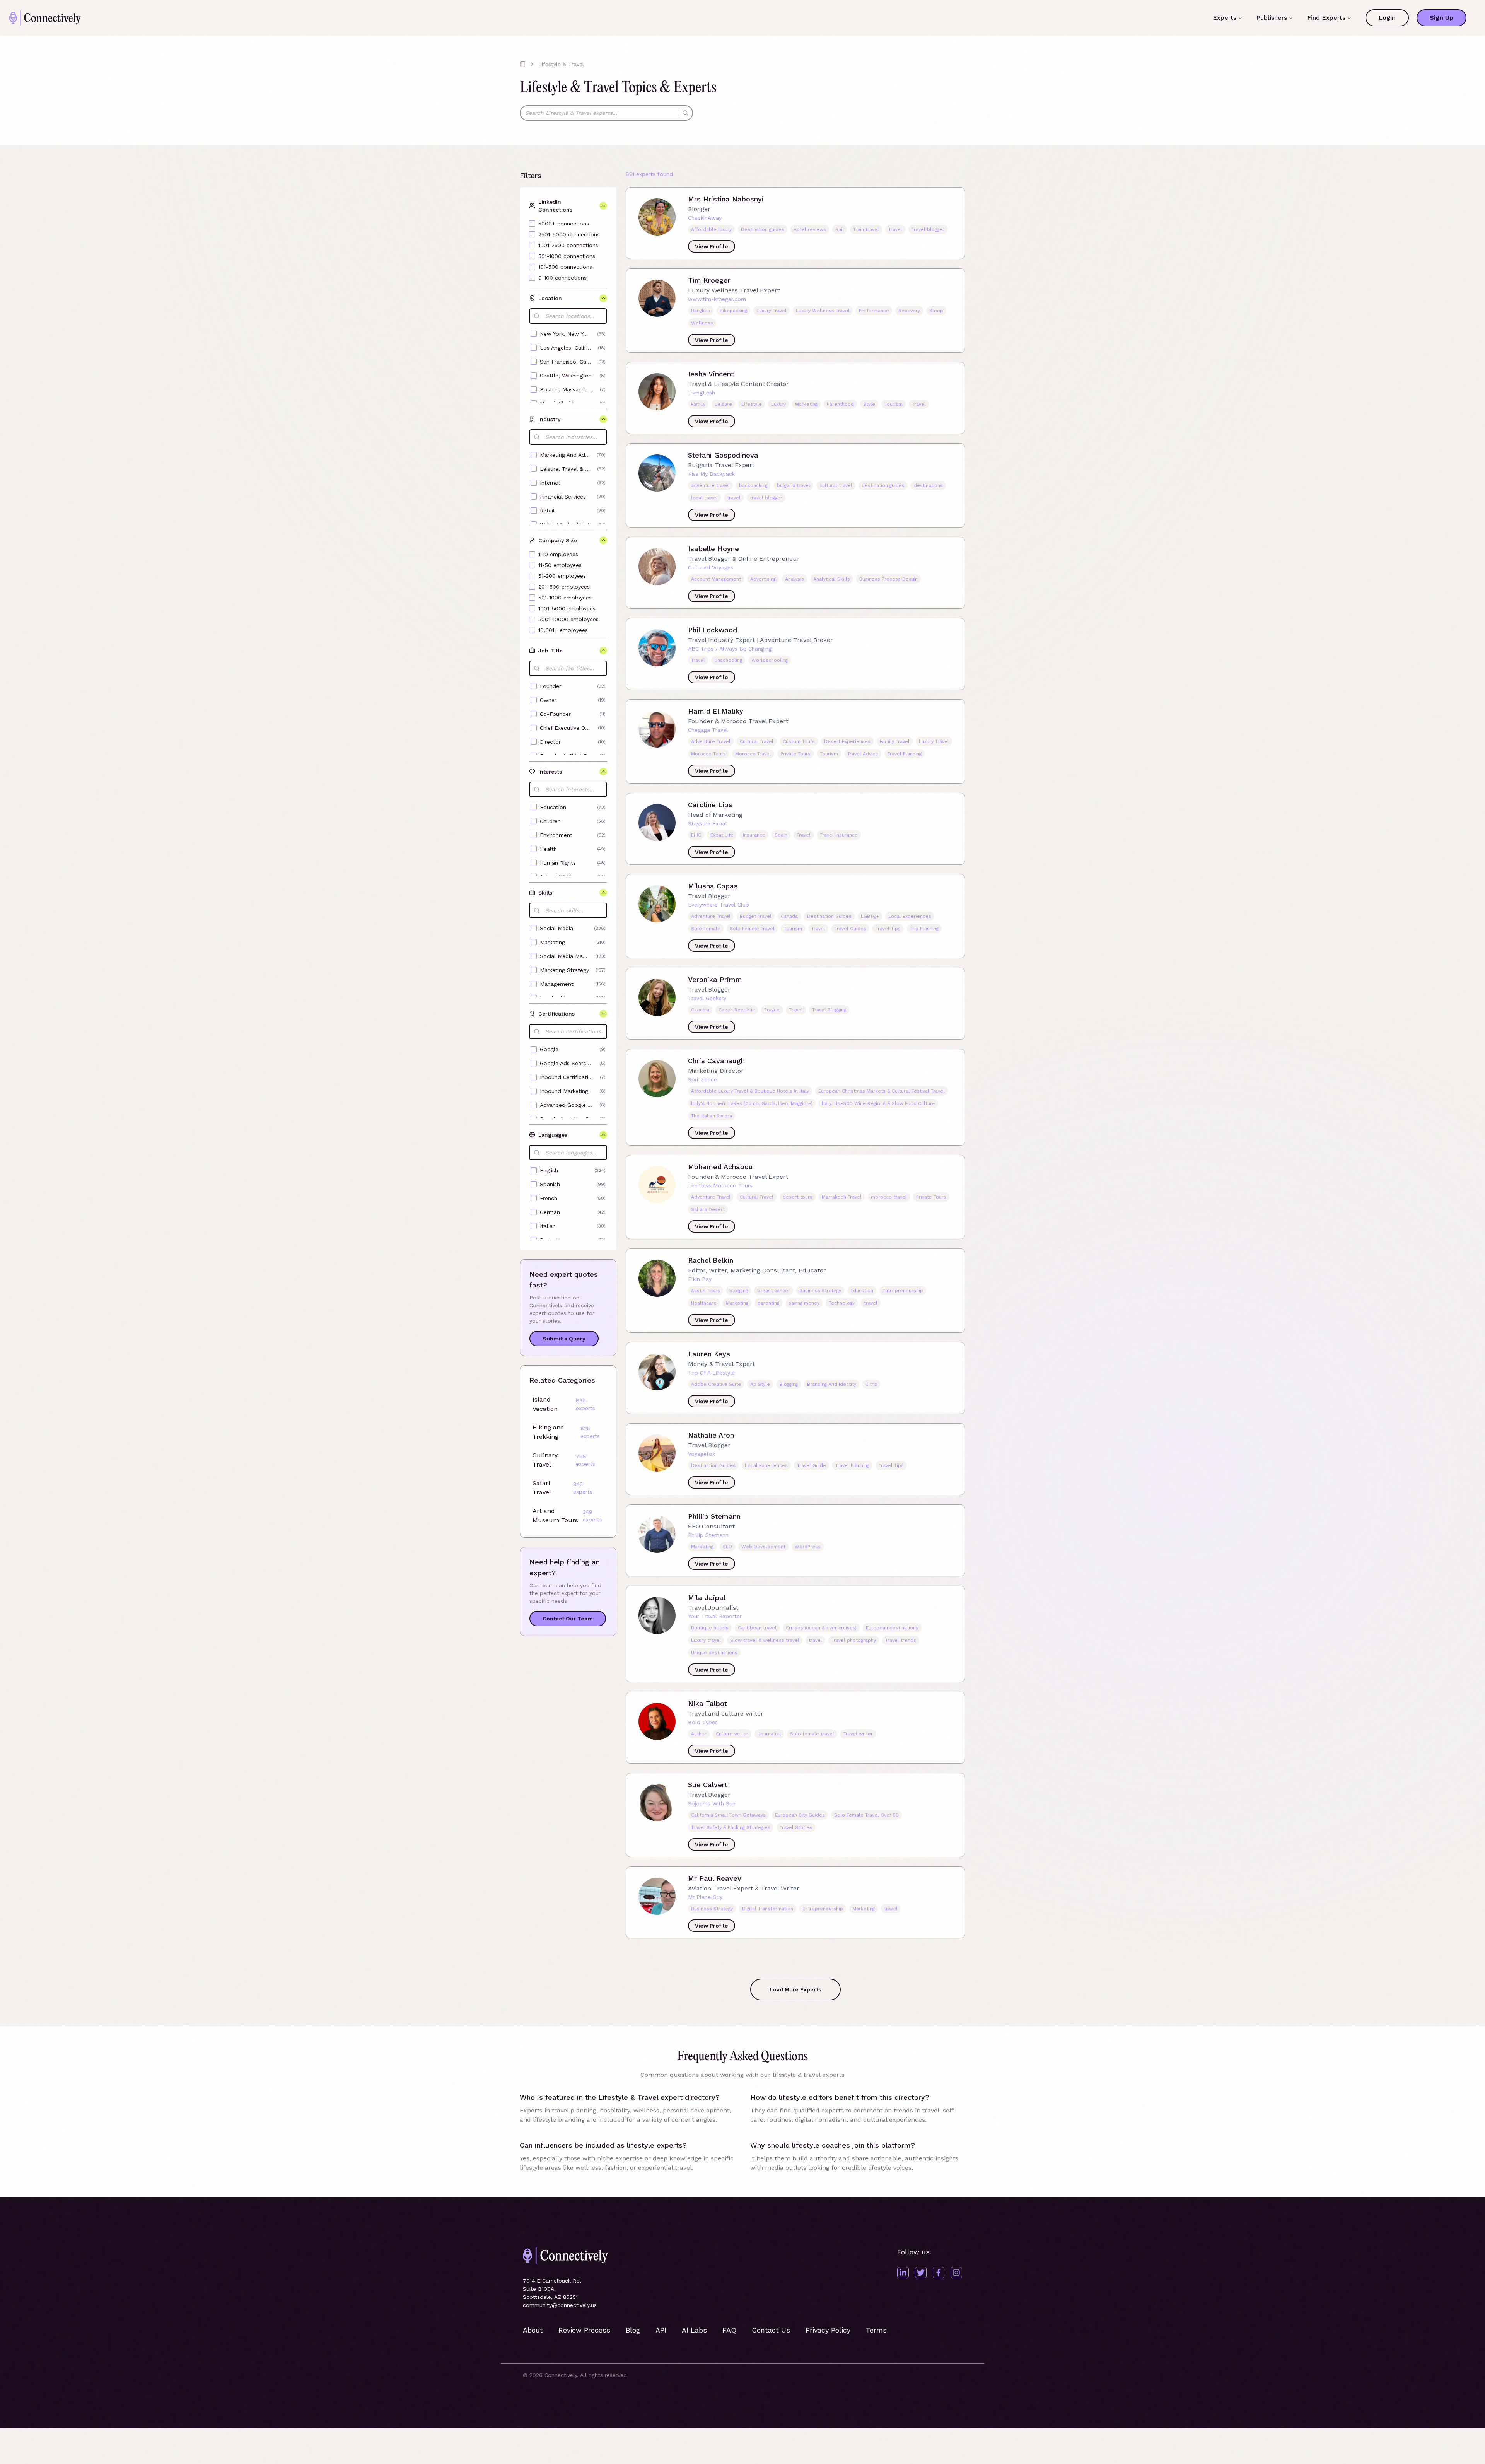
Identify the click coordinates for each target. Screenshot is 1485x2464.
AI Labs (694, 2330)
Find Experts (1326, 18)
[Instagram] (956, 2273)
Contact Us (771, 2330)
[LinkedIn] (903, 2273)
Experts (1225, 18)
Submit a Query (564, 1339)
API (661, 2330)
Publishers (1272, 18)
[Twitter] (921, 2273)
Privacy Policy (828, 2330)
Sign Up (1441, 18)
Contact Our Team (568, 1619)
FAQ (729, 2330)
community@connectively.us (560, 2305)
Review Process (584, 2330)
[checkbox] (532, 224)
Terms (876, 2330)
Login (1387, 18)
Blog (633, 2330)
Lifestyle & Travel (561, 64)
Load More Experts (795, 1989)
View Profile (712, 246)
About (533, 2330)
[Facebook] (939, 2273)
